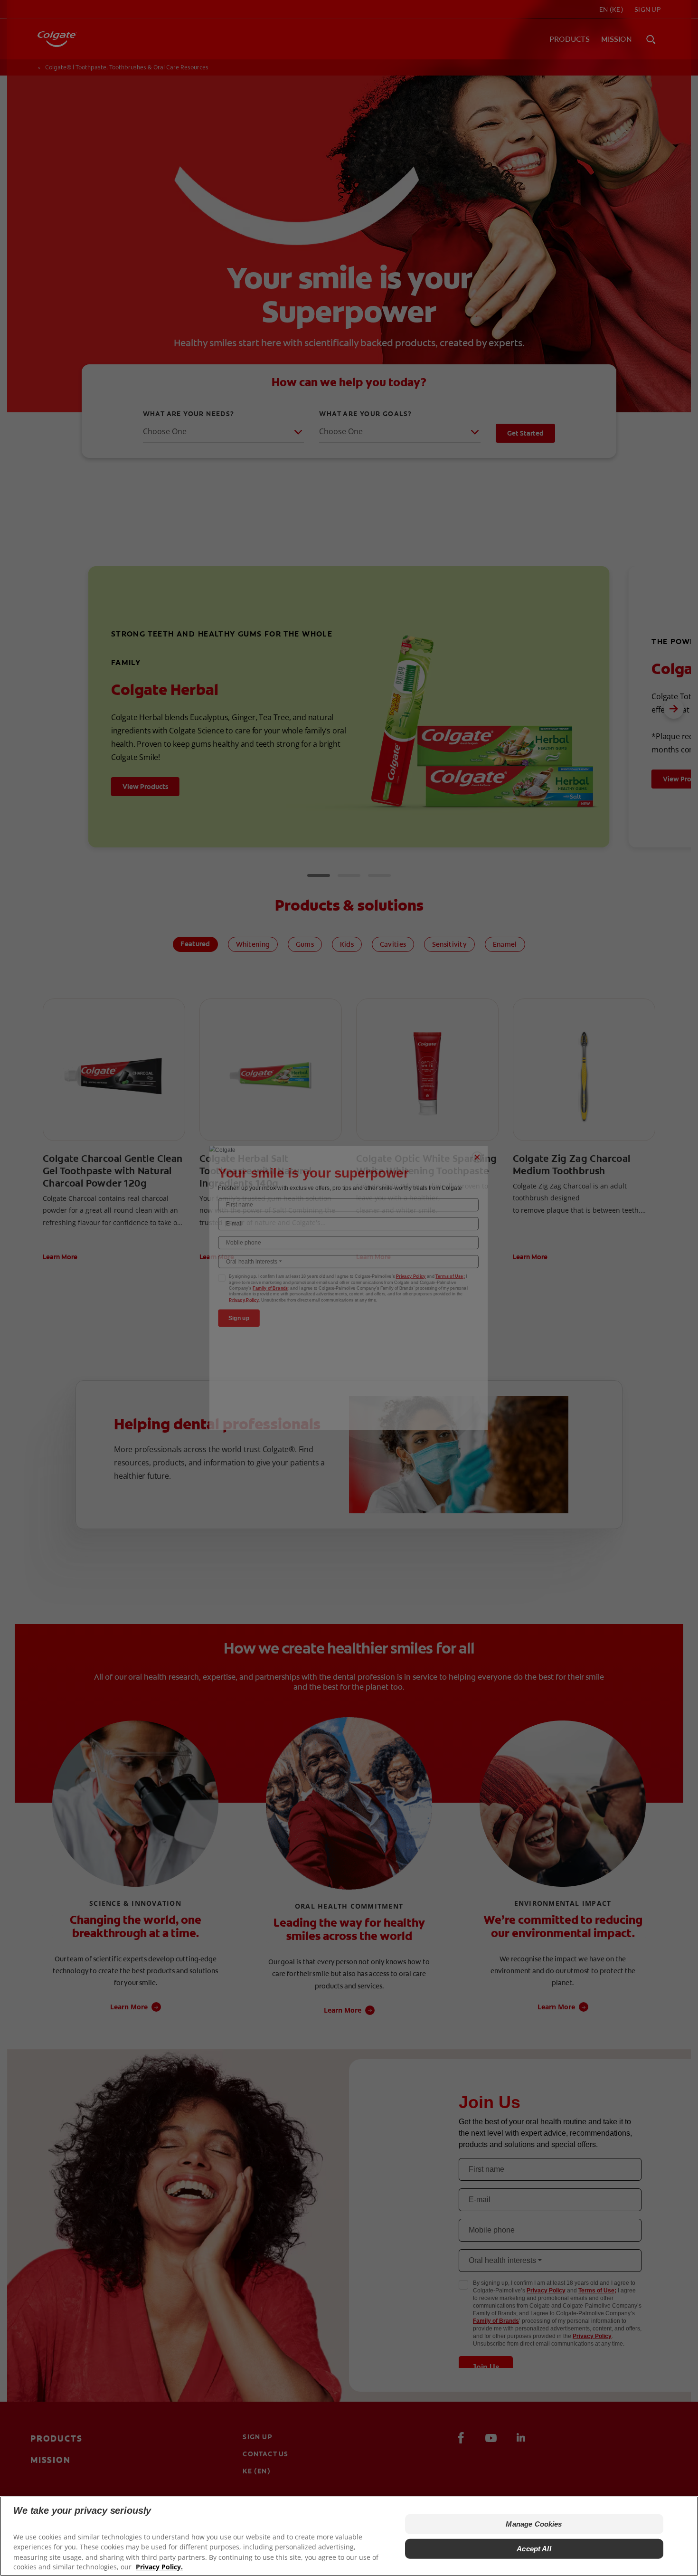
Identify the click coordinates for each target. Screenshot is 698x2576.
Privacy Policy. (159, 2567)
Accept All (534, 2549)
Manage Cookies (534, 2524)
